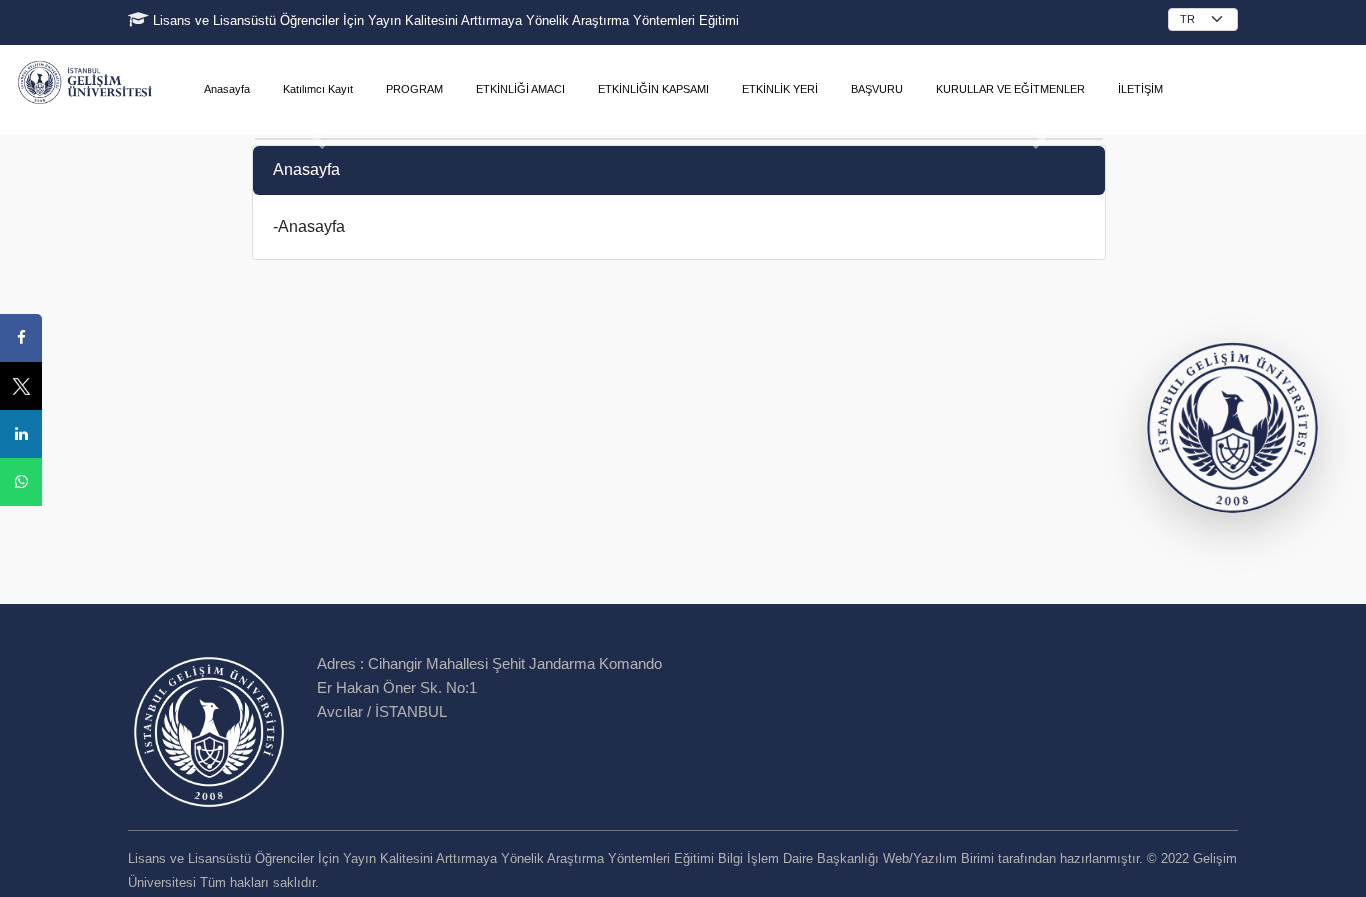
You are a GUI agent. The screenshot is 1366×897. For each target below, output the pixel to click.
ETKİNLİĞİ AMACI (520, 89)
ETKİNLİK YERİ (780, 89)
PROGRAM (414, 89)
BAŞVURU (877, 89)
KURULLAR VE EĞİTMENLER (1010, 89)
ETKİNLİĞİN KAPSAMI (653, 89)
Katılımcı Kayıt (318, 89)
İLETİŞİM (1140, 89)
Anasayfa (227, 89)
